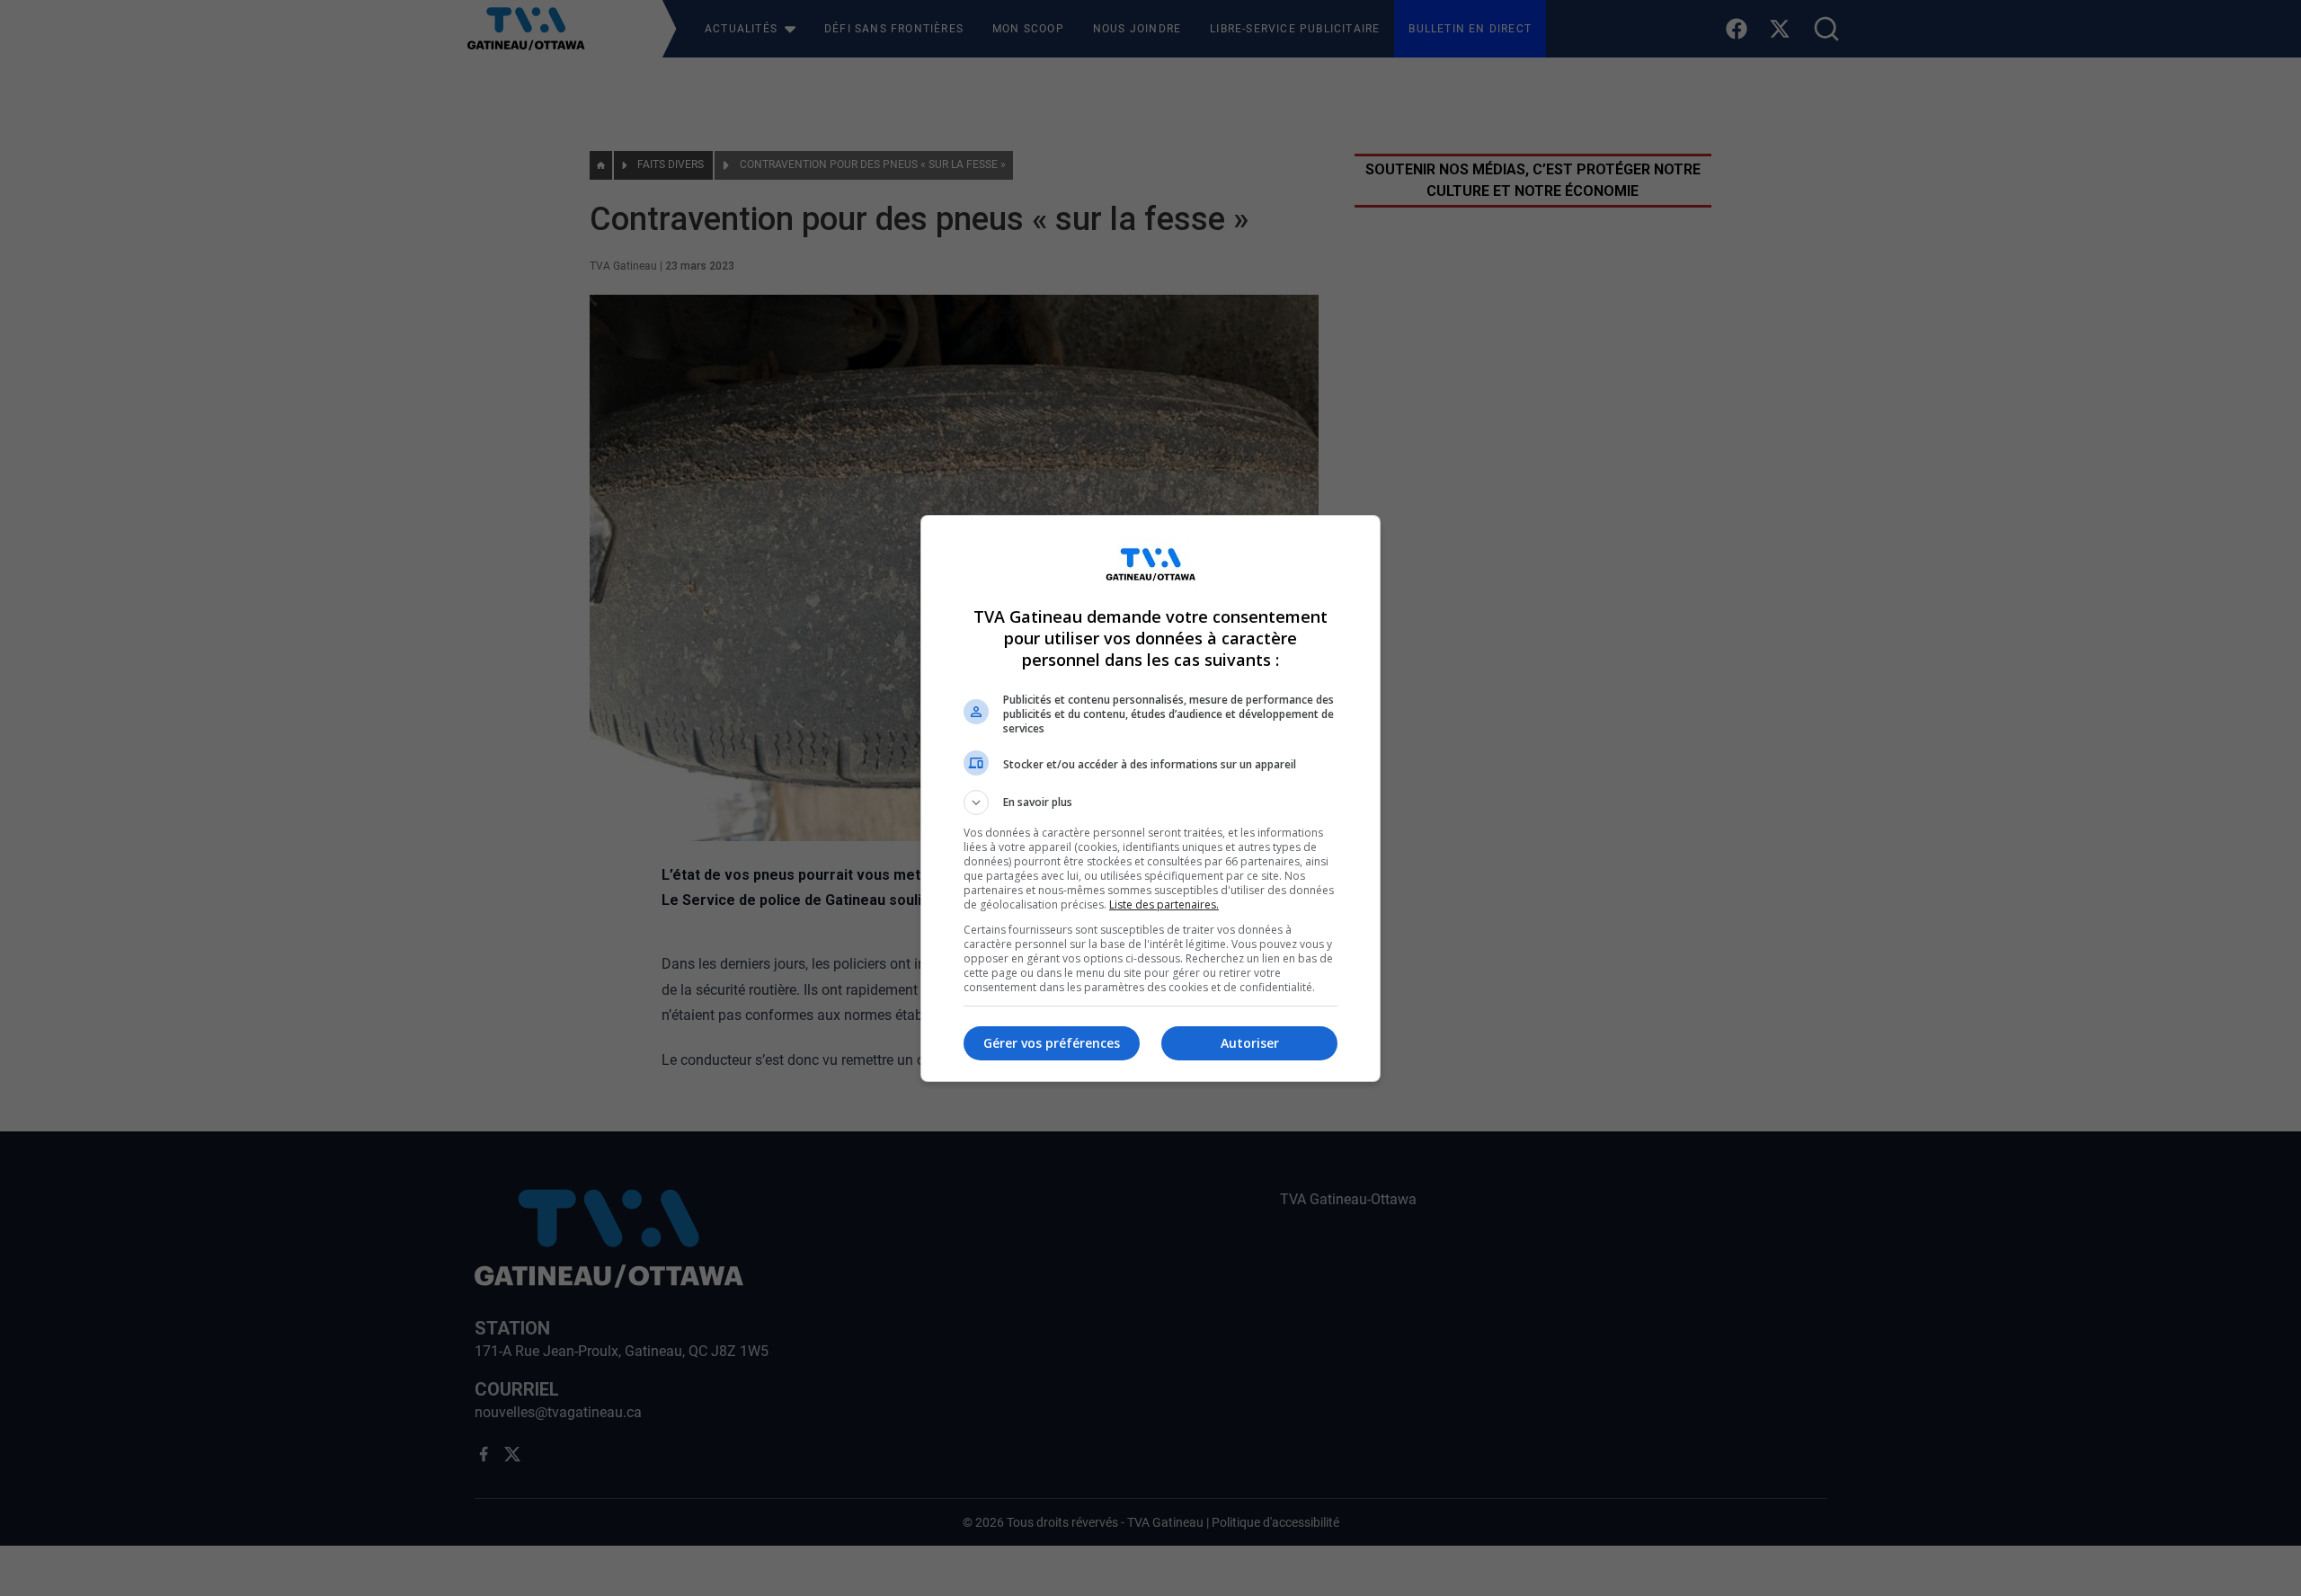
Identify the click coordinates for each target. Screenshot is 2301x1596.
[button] (1150, 802)
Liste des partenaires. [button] (1164, 904)
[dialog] (1150, 798)
